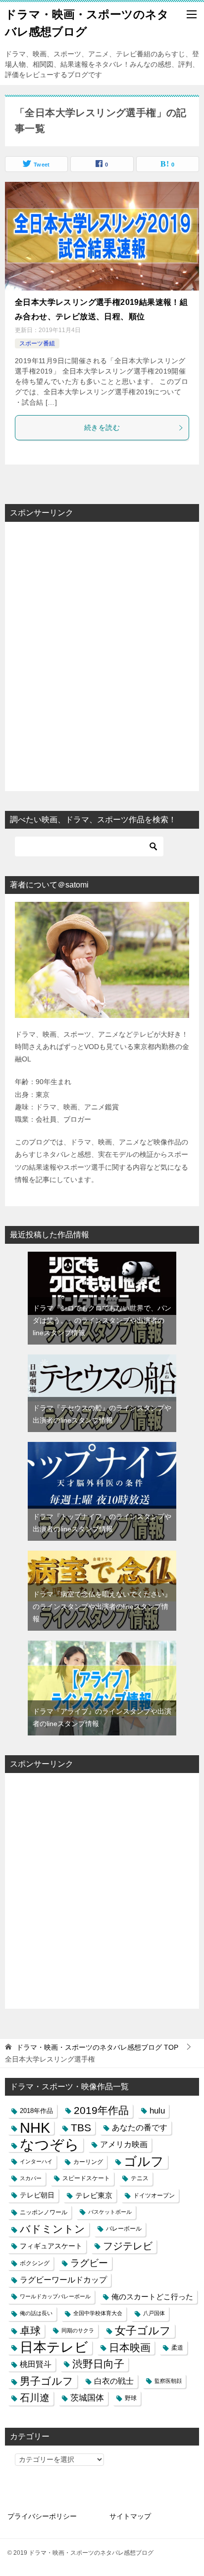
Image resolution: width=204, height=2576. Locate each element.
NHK (35, 2128)
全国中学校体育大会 (98, 2313)
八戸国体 (154, 2313)
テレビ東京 (94, 2195)
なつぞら (50, 2144)
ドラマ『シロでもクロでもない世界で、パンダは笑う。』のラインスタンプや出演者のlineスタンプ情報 (102, 1320)
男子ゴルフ (47, 2381)
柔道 (177, 2347)
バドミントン (52, 2229)
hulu (157, 2111)
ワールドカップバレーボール (55, 2296)
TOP (97, 2047)
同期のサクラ (78, 2330)
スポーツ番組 (37, 343)
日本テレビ (54, 2347)
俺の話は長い (36, 2313)
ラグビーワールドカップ (63, 2280)
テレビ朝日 (37, 2195)
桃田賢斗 (36, 2364)
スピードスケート (86, 2178)
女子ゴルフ (143, 2331)
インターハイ (36, 2161)
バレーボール (124, 2229)
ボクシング (35, 2263)
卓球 (30, 2331)
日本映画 (130, 2347)
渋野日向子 (98, 2364)
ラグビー (89, 2263)
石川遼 (35, 2398)
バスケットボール (110, 2212)
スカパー (31, 2178)
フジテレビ (128, 2246)
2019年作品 (101, 2111)
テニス (140, 2178)
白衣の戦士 (114, 2381)
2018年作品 (36, 2111)
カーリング (88, 2162)
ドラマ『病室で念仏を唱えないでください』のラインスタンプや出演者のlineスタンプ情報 (102, 1606)
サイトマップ (130, 2516)
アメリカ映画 (124, 2144)
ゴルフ (144, 2162)
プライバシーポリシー (42, 2516)
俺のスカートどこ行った (152, 2297)
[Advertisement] (102, 657)
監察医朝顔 (168, 2381)
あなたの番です (140, 2128)
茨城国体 (87, 2398)
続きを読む (102, 427)
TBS (81, 2128)
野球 (131, 2398)
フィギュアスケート (51, 2246)
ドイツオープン (154, 2195)
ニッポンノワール (44, 2212)
